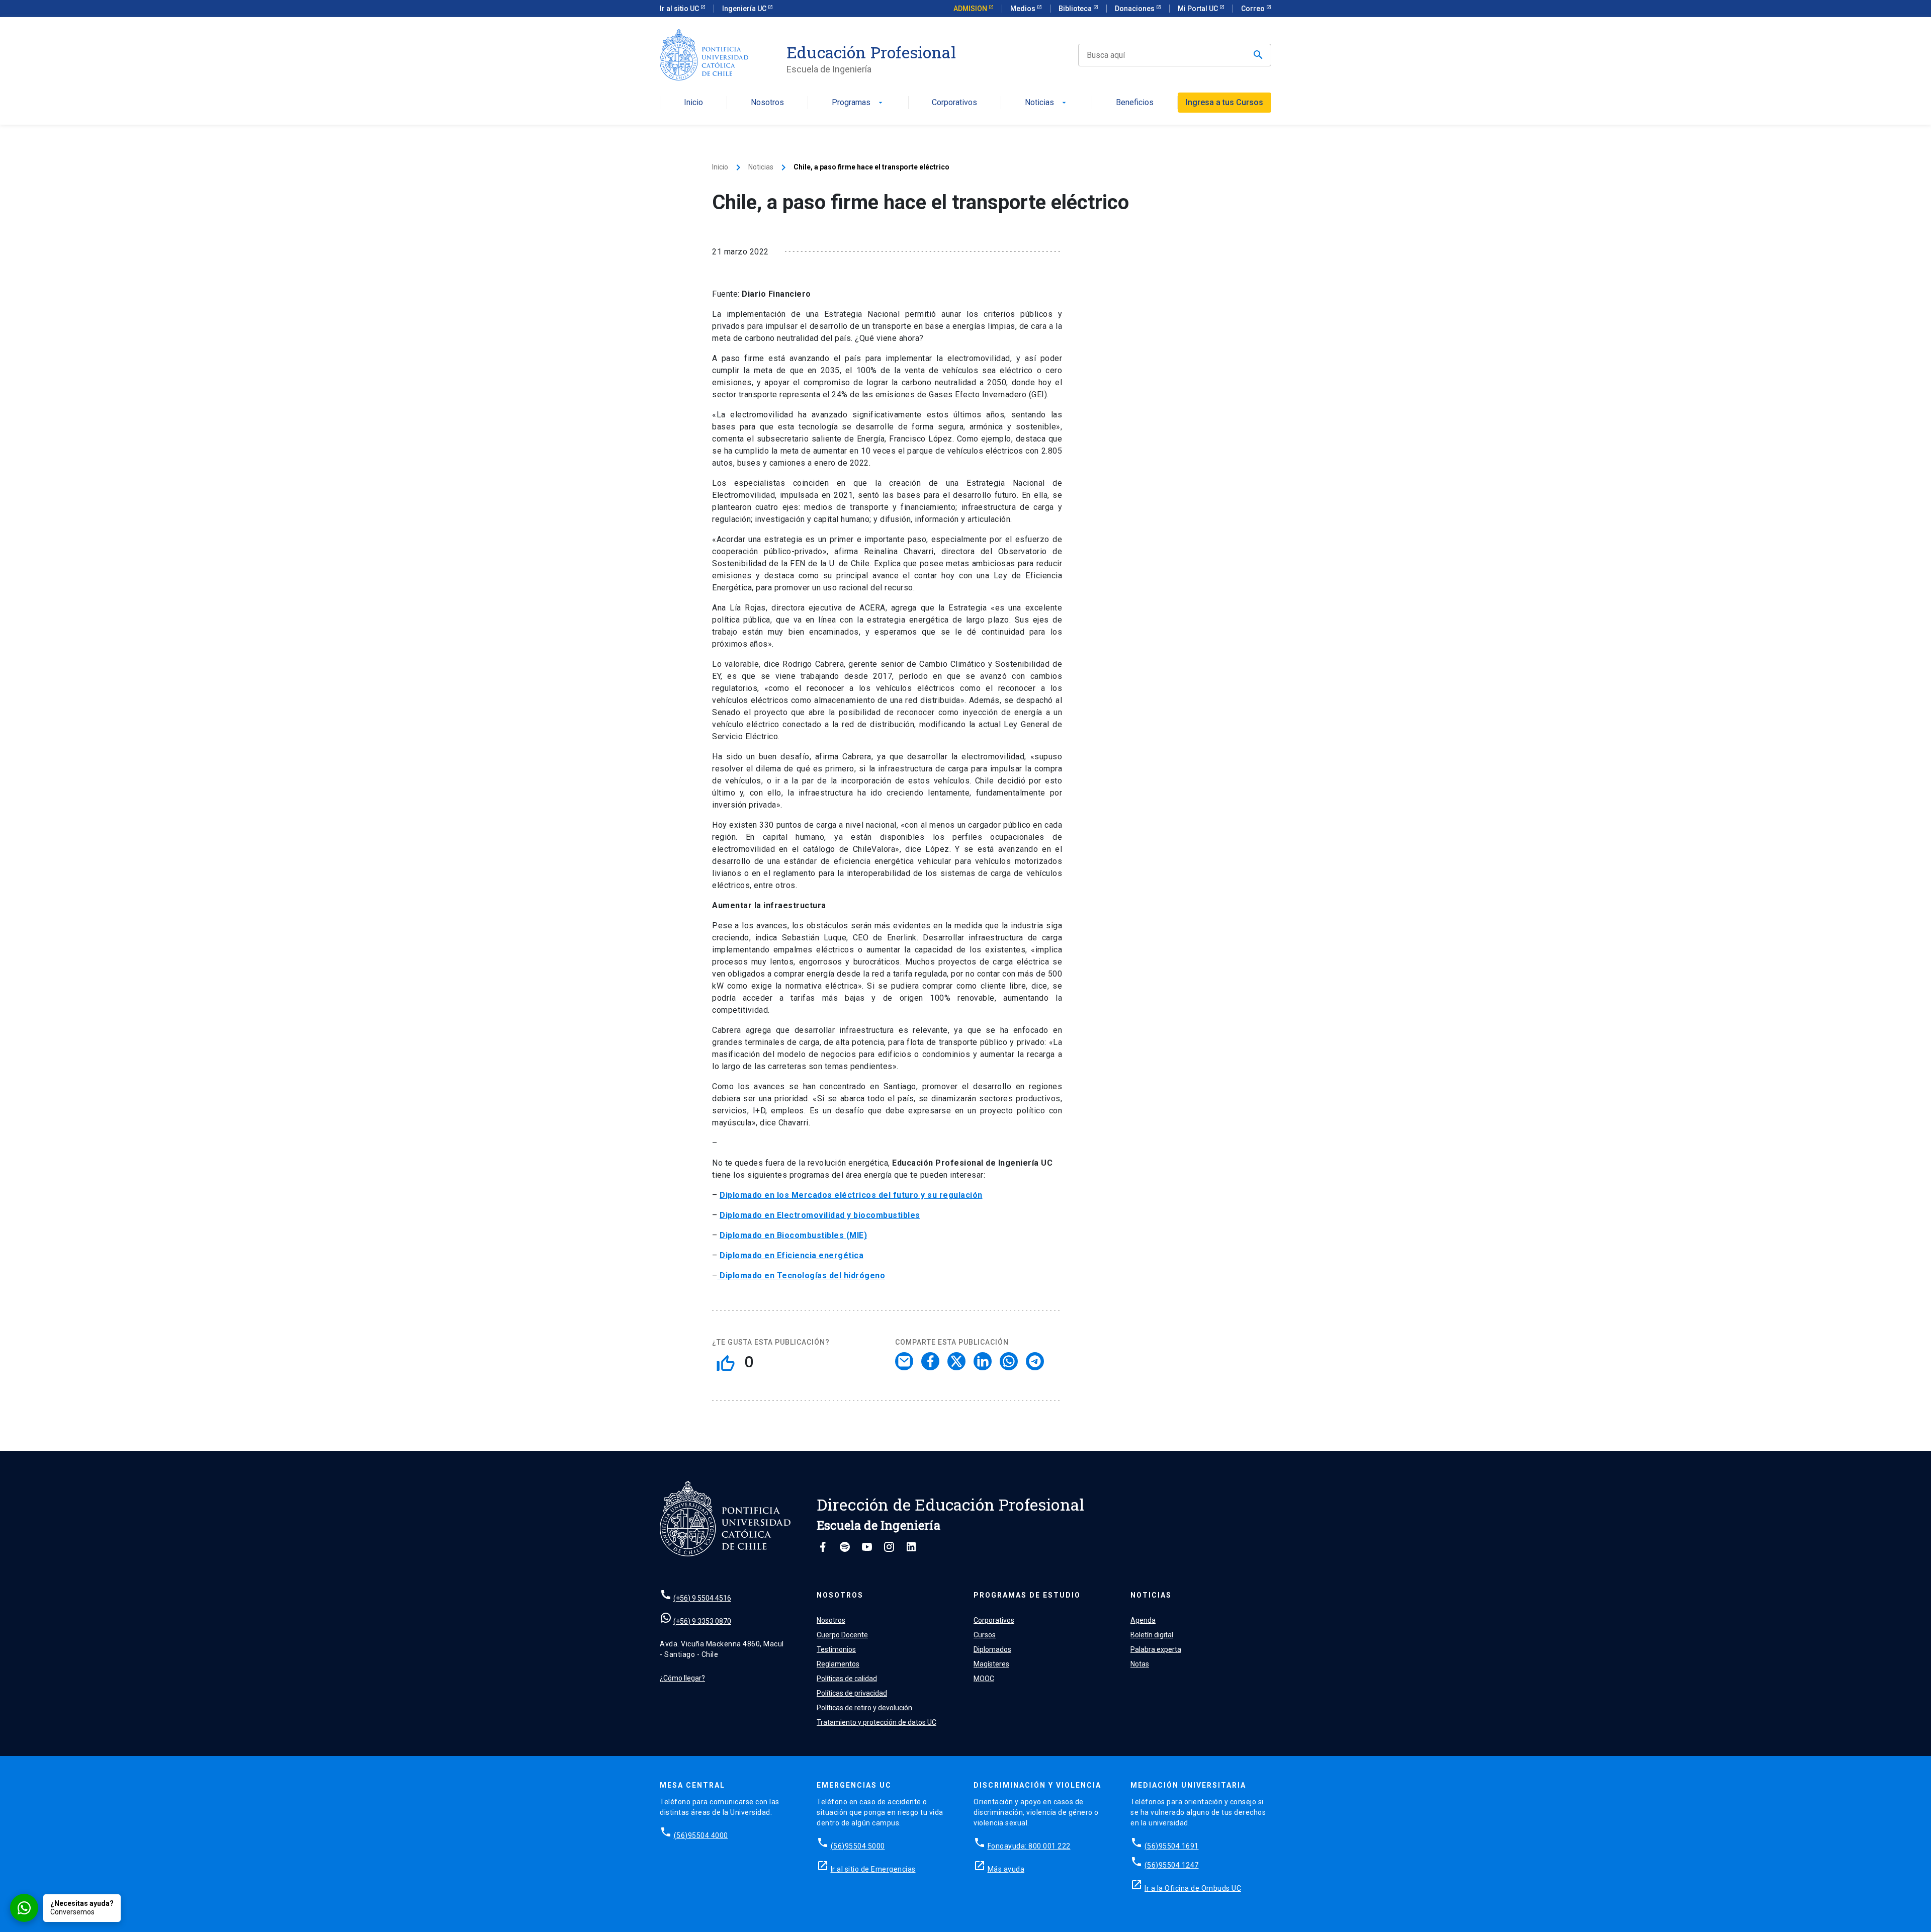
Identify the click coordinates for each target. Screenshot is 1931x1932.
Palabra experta (1156, 1649)
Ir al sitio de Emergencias (873, 1869)
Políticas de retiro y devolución (864, 1708)
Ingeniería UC (745, 9)
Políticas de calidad (847, 1679)
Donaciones (1135, 9)
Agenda (1143, 1620)
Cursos (985, 1635)
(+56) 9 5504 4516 (702, 1598)
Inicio (693, 103)
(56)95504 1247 (1172, 1865)
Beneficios (1135, 103)
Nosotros (767, 103)
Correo (1254, 9)
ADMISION (971, 9)
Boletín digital (1152, 1635)
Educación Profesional (871, 52)
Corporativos (954, 103)
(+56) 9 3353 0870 (702, 1621)
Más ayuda (1006, 1869)
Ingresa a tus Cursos (1224, 102)
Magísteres (991, 1664)
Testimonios (836, 1649)
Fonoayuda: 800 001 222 (1029, 1846)
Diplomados (992, 1649)
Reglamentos (838, 1664)
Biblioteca (1076, 9)
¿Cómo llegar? (682, 1678)
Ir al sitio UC (680, 9)
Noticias (1046, 103)
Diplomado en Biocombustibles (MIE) (793, 1235)
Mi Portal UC (1199, 9)
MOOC (984, 1679)
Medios (1024, 9)
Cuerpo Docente (842, 1635)
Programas (858, 103)
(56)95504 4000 (701, 1835)
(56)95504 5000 (858, 1846)
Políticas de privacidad (852, 1693)
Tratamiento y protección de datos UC (876, 1722)
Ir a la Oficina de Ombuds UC (1193, 1888)
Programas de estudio (1027, 1595)
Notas (1140, 1664)
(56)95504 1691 (1172, 1846)
